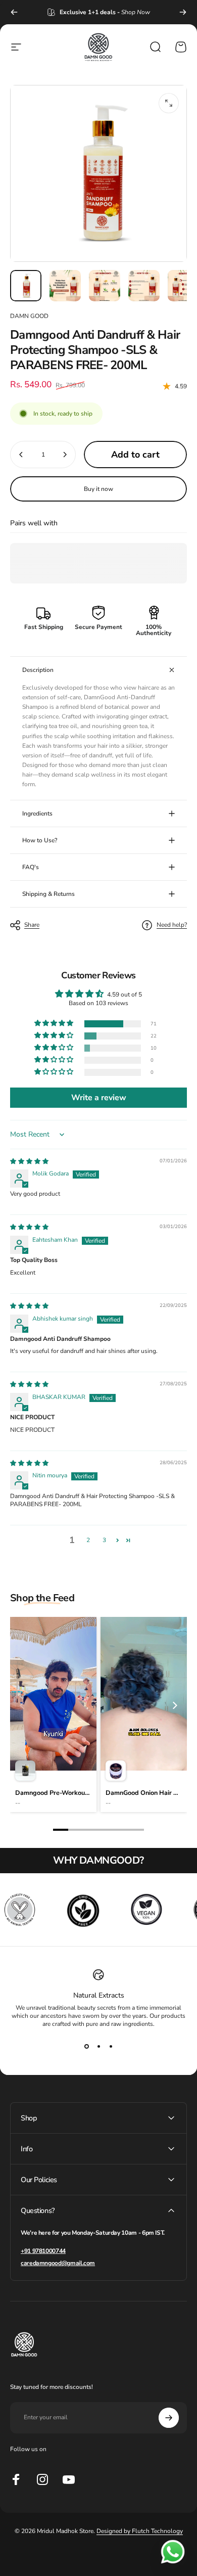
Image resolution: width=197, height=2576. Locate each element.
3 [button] (104, 1540)
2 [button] (88, 1540)
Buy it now (98, 489)
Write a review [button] (99, 1098)
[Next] (183, 12)
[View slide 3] (111, 2046)
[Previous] (14, 12)
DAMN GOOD (29, 316)
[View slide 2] (98, 2046)
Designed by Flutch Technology (140, 2531)
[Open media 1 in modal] (169, 103)
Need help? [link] (172, 925)
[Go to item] (26, 286)
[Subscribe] (169, 2418)
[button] (55, 1024)
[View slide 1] (86, 2046)
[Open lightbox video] (53, 1714)
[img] (29, 1161)
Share (32, 925)
